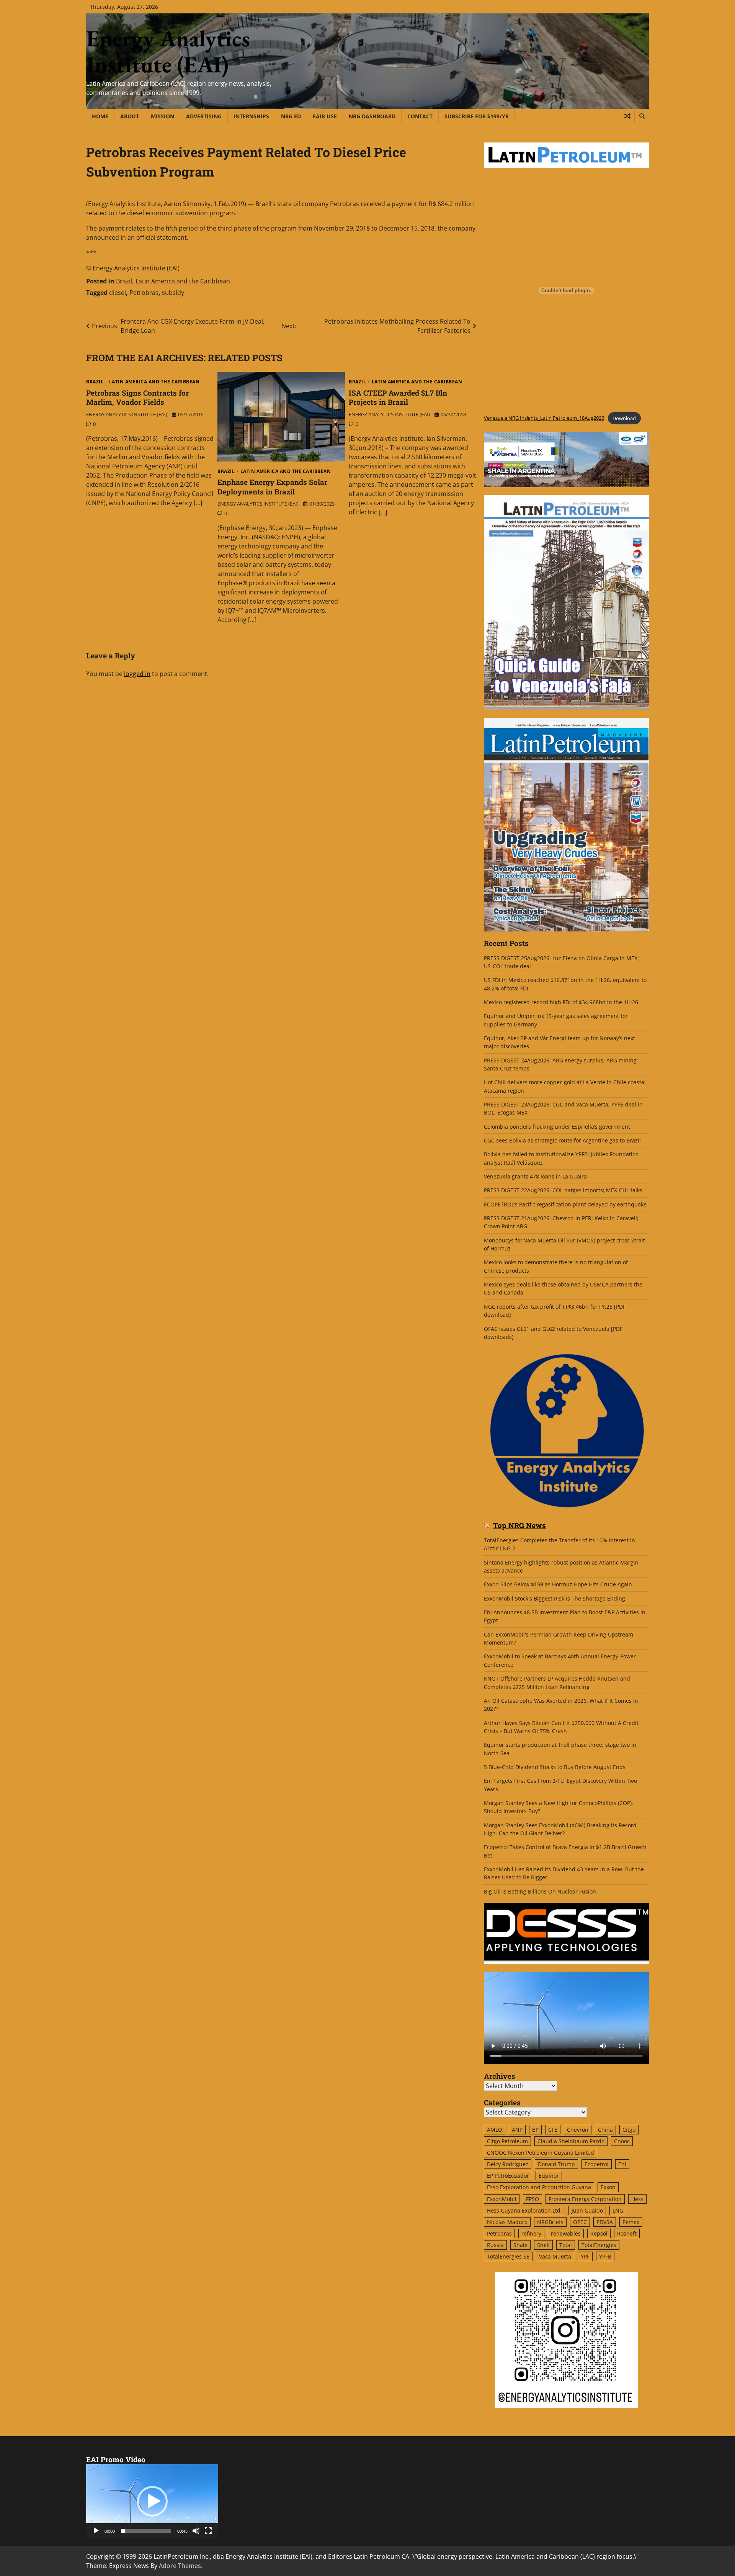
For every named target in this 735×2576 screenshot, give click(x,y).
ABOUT (130, 116)
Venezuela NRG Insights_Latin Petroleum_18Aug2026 (544, 418)
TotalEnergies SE (508, 2256)
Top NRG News (519, 1526)
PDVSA (605, 2222)
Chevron (578, 2130)
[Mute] (196, 2531)
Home (100, 116)
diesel (118, 293)
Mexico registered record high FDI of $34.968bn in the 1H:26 (561, 1002)
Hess (637, 2199)
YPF (585, 2256)
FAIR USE (325, 116)
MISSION (163, 116)
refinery (531, 2233)
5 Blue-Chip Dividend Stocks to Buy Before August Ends (555, 1767)
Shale (520, 2245)
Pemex (631, 2222)
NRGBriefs (550, 2222)
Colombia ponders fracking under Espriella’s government (557, 1127)
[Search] (642, 116)
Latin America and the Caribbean (183, 281)
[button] (152, 2501)
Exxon (608, 2187)
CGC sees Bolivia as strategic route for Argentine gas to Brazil (562, 1140)
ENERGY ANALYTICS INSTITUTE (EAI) (127, 414)
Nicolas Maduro (507, 2222)
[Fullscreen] (208, 2531)
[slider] (146, 2531)
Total (566, 2245)
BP (535, 2130)
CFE (553, 2130)
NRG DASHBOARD (372, 116)
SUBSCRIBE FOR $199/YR (477, 116)
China (605, 2130)
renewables (566, 2233)
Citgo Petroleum (507, 2141)
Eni (622, 2164)
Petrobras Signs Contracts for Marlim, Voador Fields (137, 398)
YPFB (605, 2256)
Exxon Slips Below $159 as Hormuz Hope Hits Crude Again (558, 1584)
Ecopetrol (597, 2164)
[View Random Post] (627, 116)
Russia (495, 2245)
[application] (152, 2501)
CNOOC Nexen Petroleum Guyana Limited (541, 2153)
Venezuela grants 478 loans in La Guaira (535, 1176)
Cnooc (622, 2141)
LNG (618, 2210)
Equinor (549, 2176)
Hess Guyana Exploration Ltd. (524, 2210)
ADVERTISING (204, 116)
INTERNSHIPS (251, 116)
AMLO (495, 2130)
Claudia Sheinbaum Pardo (571, 2141)
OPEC (580, 2222)
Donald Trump (556, 2164)
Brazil (124, 281)
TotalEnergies (599, 2245)
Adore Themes (180, 2566)
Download (624, 418)
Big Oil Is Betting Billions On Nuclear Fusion (540, 1891)
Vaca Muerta (555, 2256)
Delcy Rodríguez (508, 2164)
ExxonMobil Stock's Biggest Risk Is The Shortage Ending (555, 1598)
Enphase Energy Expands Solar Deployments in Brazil (272, 487)
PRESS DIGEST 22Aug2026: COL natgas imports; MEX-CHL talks (563, 1190)
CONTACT (420, 116)
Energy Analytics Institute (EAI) (168, 51)
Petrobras (144, 293)
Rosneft (627, 2233)
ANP (517, 2130)
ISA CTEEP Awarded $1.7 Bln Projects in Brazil (398, 398)
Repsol (599, 2233)
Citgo (629, 2130)
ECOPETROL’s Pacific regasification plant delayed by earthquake (565, 1204)
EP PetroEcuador (508, 2176)
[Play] (96, 2531)
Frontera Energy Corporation (585, 2199)
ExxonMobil (502, 2199)
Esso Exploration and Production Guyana (539, 2187)
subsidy (173, 293)
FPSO (532, 2199)
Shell (543, 2245)
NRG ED (291, 116)
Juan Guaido (587, 2210)
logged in (137, 674)
